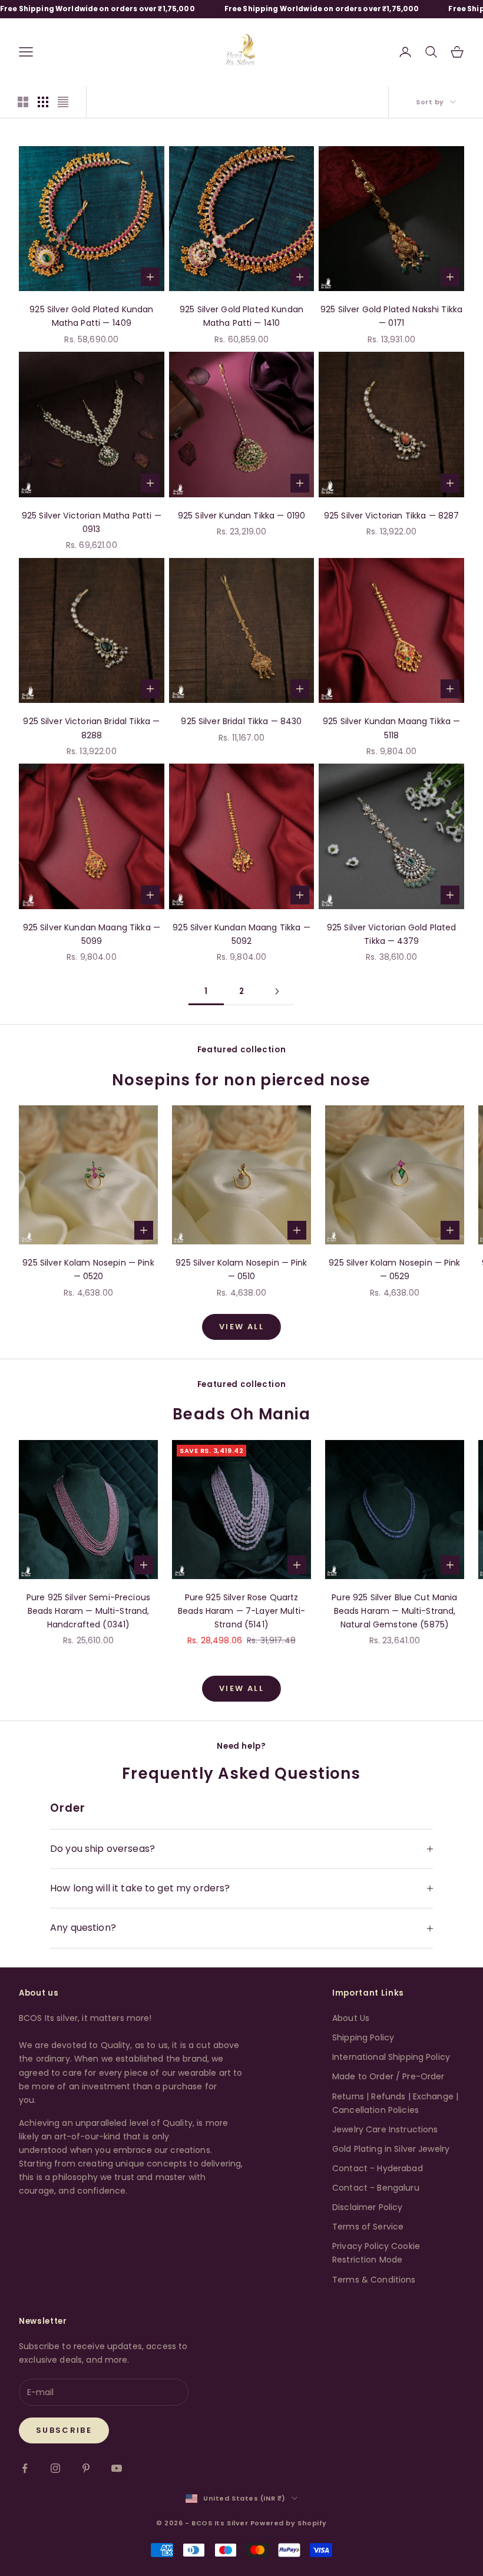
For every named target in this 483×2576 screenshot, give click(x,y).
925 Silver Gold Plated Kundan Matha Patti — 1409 (91, 316)
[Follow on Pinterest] (86, 2468)
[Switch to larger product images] (23, 102)
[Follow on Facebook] (25, 2468)
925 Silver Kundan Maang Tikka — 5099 (92, 934)
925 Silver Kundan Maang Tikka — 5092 (241, 934)
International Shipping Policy (391, 2057)
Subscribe (64, 2430)
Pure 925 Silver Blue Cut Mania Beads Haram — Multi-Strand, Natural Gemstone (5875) (394, 1611)
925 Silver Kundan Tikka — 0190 (241, 516)
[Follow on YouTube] (117, 2468)
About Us (351, 2018)
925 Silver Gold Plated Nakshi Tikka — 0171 (391, 316)
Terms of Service (368, 2227)
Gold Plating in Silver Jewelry (391, 2149)
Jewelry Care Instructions (385, 2129)
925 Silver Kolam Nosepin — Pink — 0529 (394, 1269)
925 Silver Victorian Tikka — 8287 (392, 516)
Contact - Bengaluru (376, 2188)
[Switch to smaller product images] (43, 102)
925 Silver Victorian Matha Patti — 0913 (92, 522)
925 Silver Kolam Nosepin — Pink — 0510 (241, 1269)
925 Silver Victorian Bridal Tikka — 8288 (91, 728)
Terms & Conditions (374, 2280)
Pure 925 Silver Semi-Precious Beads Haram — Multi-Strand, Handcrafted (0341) (88, 1611)
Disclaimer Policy (367, 2207)
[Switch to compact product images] (63, 102)
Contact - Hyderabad (378, 2168)
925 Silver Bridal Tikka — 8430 (241, 721)
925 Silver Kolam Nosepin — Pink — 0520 (88, 1269)
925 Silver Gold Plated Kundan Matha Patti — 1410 (241, 316)
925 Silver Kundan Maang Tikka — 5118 (391, 728)
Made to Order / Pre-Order (388, 2076)
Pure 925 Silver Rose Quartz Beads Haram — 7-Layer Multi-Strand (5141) (241, 1611)
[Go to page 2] (277, 991)
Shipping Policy (363, 2037)
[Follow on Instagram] (55, 2468)
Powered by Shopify (289, 2523)
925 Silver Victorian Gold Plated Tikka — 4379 (391, 934)
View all (241, 1327)
